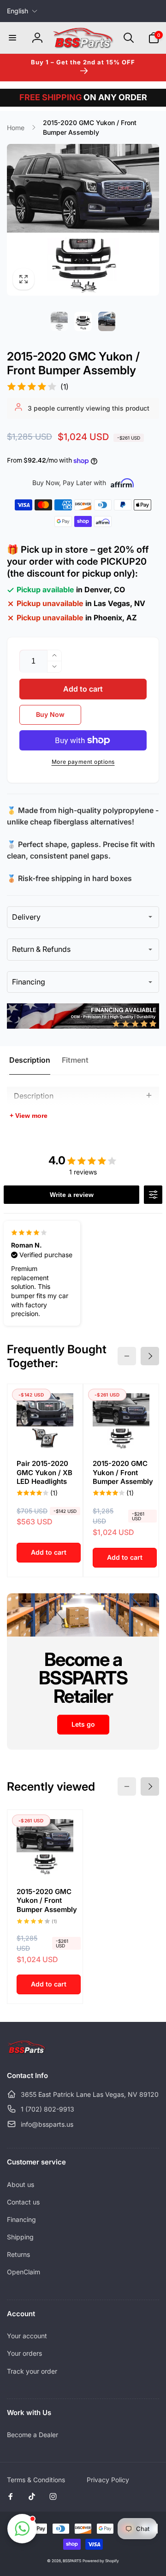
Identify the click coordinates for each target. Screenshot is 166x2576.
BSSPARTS (72, 2561)
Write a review (72, 1195)
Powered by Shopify (101, 2561)
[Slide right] (150, 1356)
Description (30, 1060)
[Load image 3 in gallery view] (107, 321)
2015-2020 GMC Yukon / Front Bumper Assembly (123, 1472)
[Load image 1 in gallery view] (59, 321)
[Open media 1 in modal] (83, 220)
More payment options (83, 762)
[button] (12, 38)
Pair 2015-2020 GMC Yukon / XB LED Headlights (44, 1472)
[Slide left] (127, 1356)
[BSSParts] (27, 2051)
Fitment (75, 1060)
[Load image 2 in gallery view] (83, 321)
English (18, 11)
